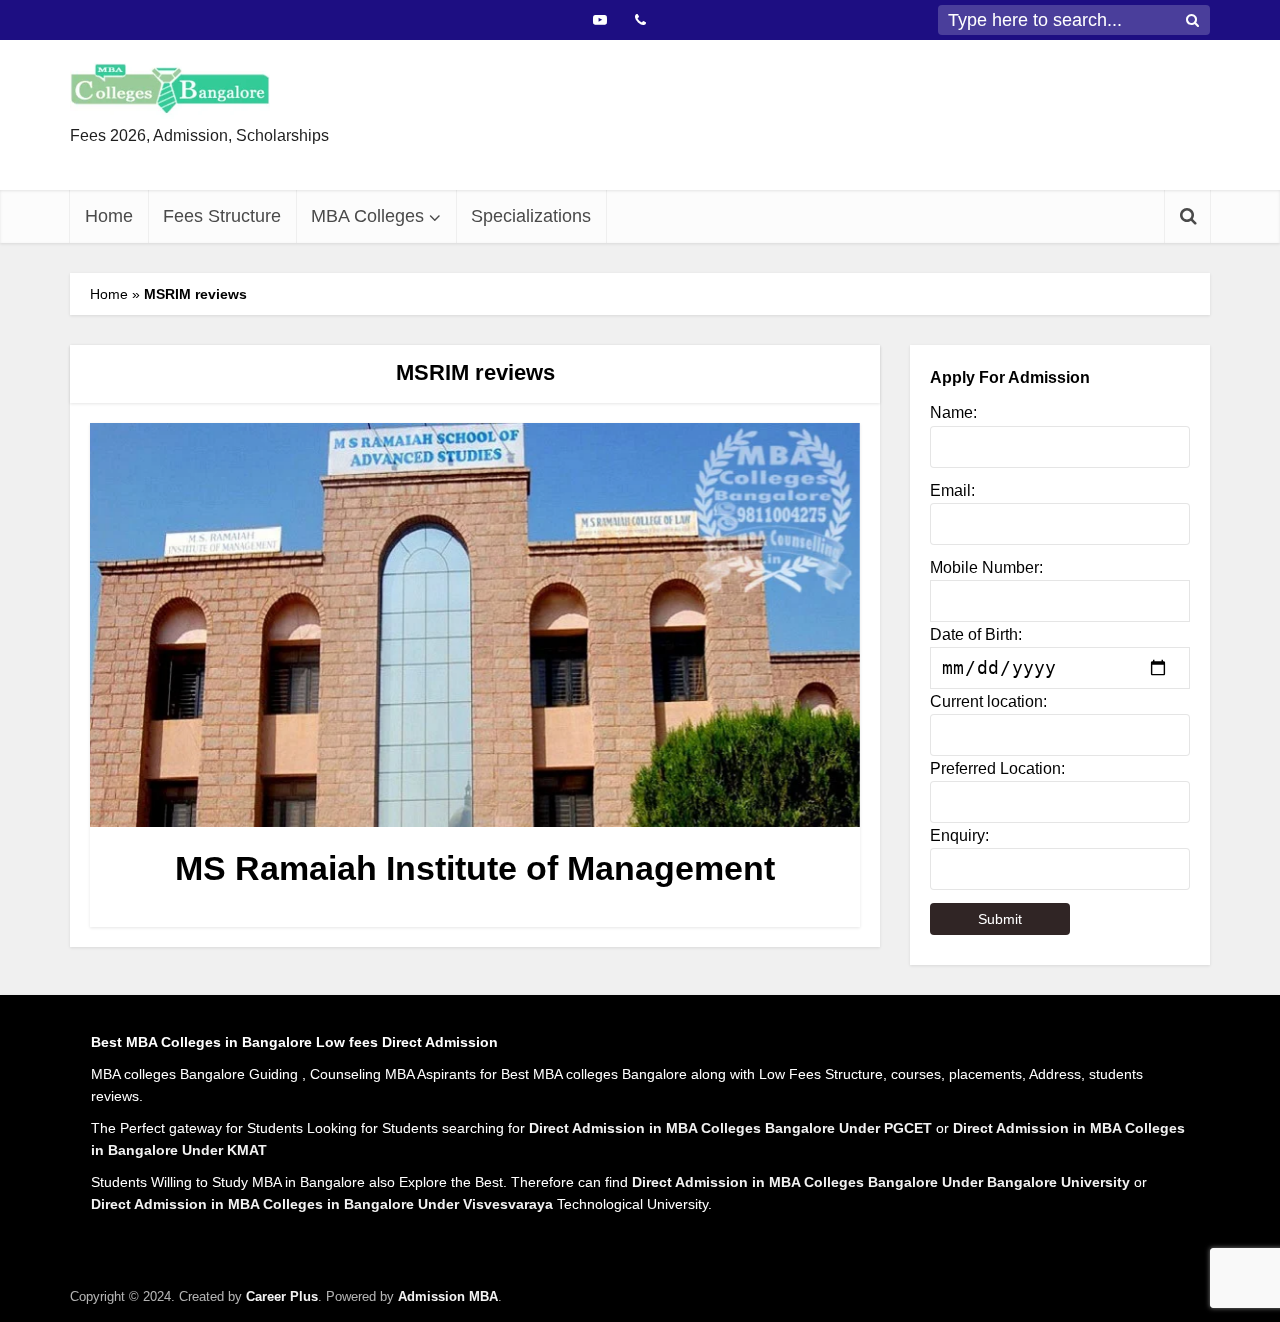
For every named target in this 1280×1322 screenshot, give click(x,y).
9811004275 (716, 152)
